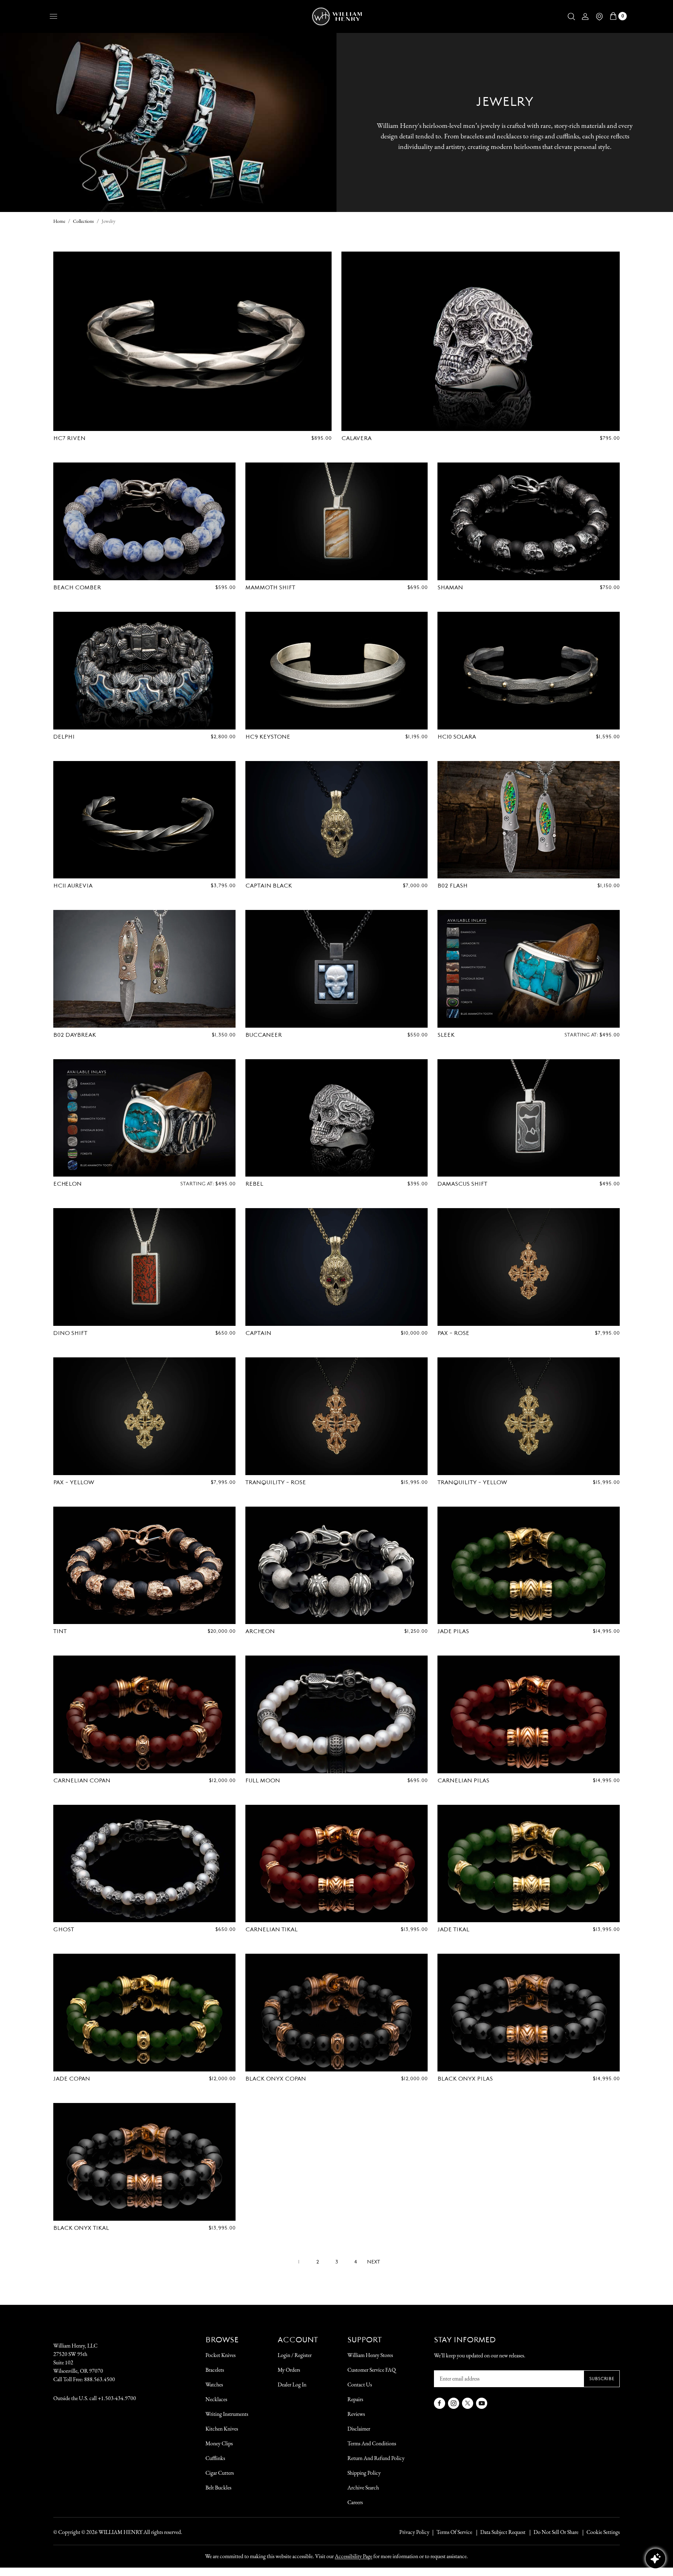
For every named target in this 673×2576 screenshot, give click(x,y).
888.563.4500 (100, 2379)
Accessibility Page (354, 2556)
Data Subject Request (503, 2532)
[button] (571, 16)
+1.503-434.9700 (117, 2398)
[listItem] (552, 2532)
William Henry (120, 2532)
